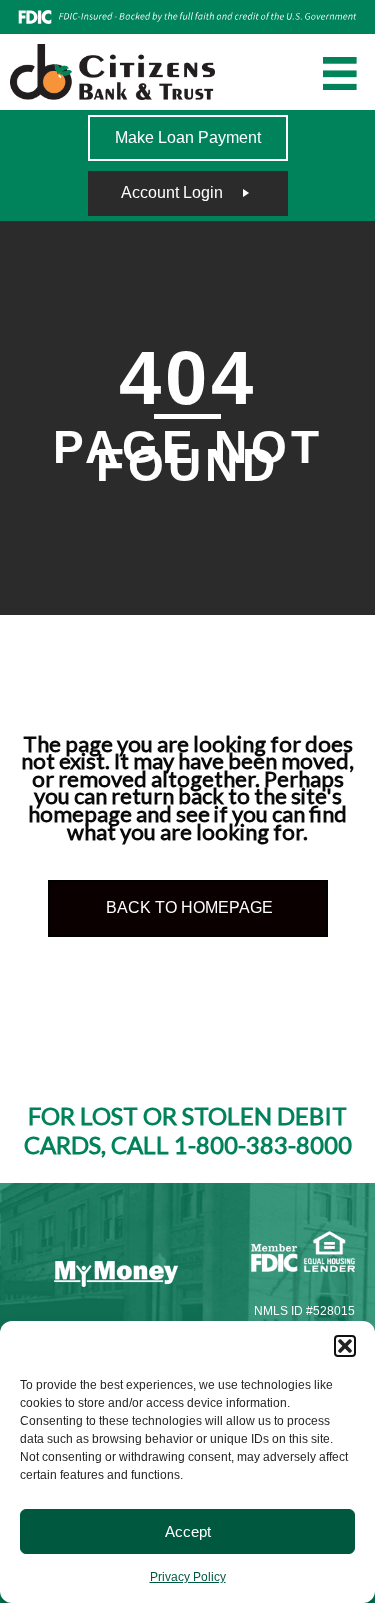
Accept (188, 1531)
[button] (345, 1346)
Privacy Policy (188, 1577)
